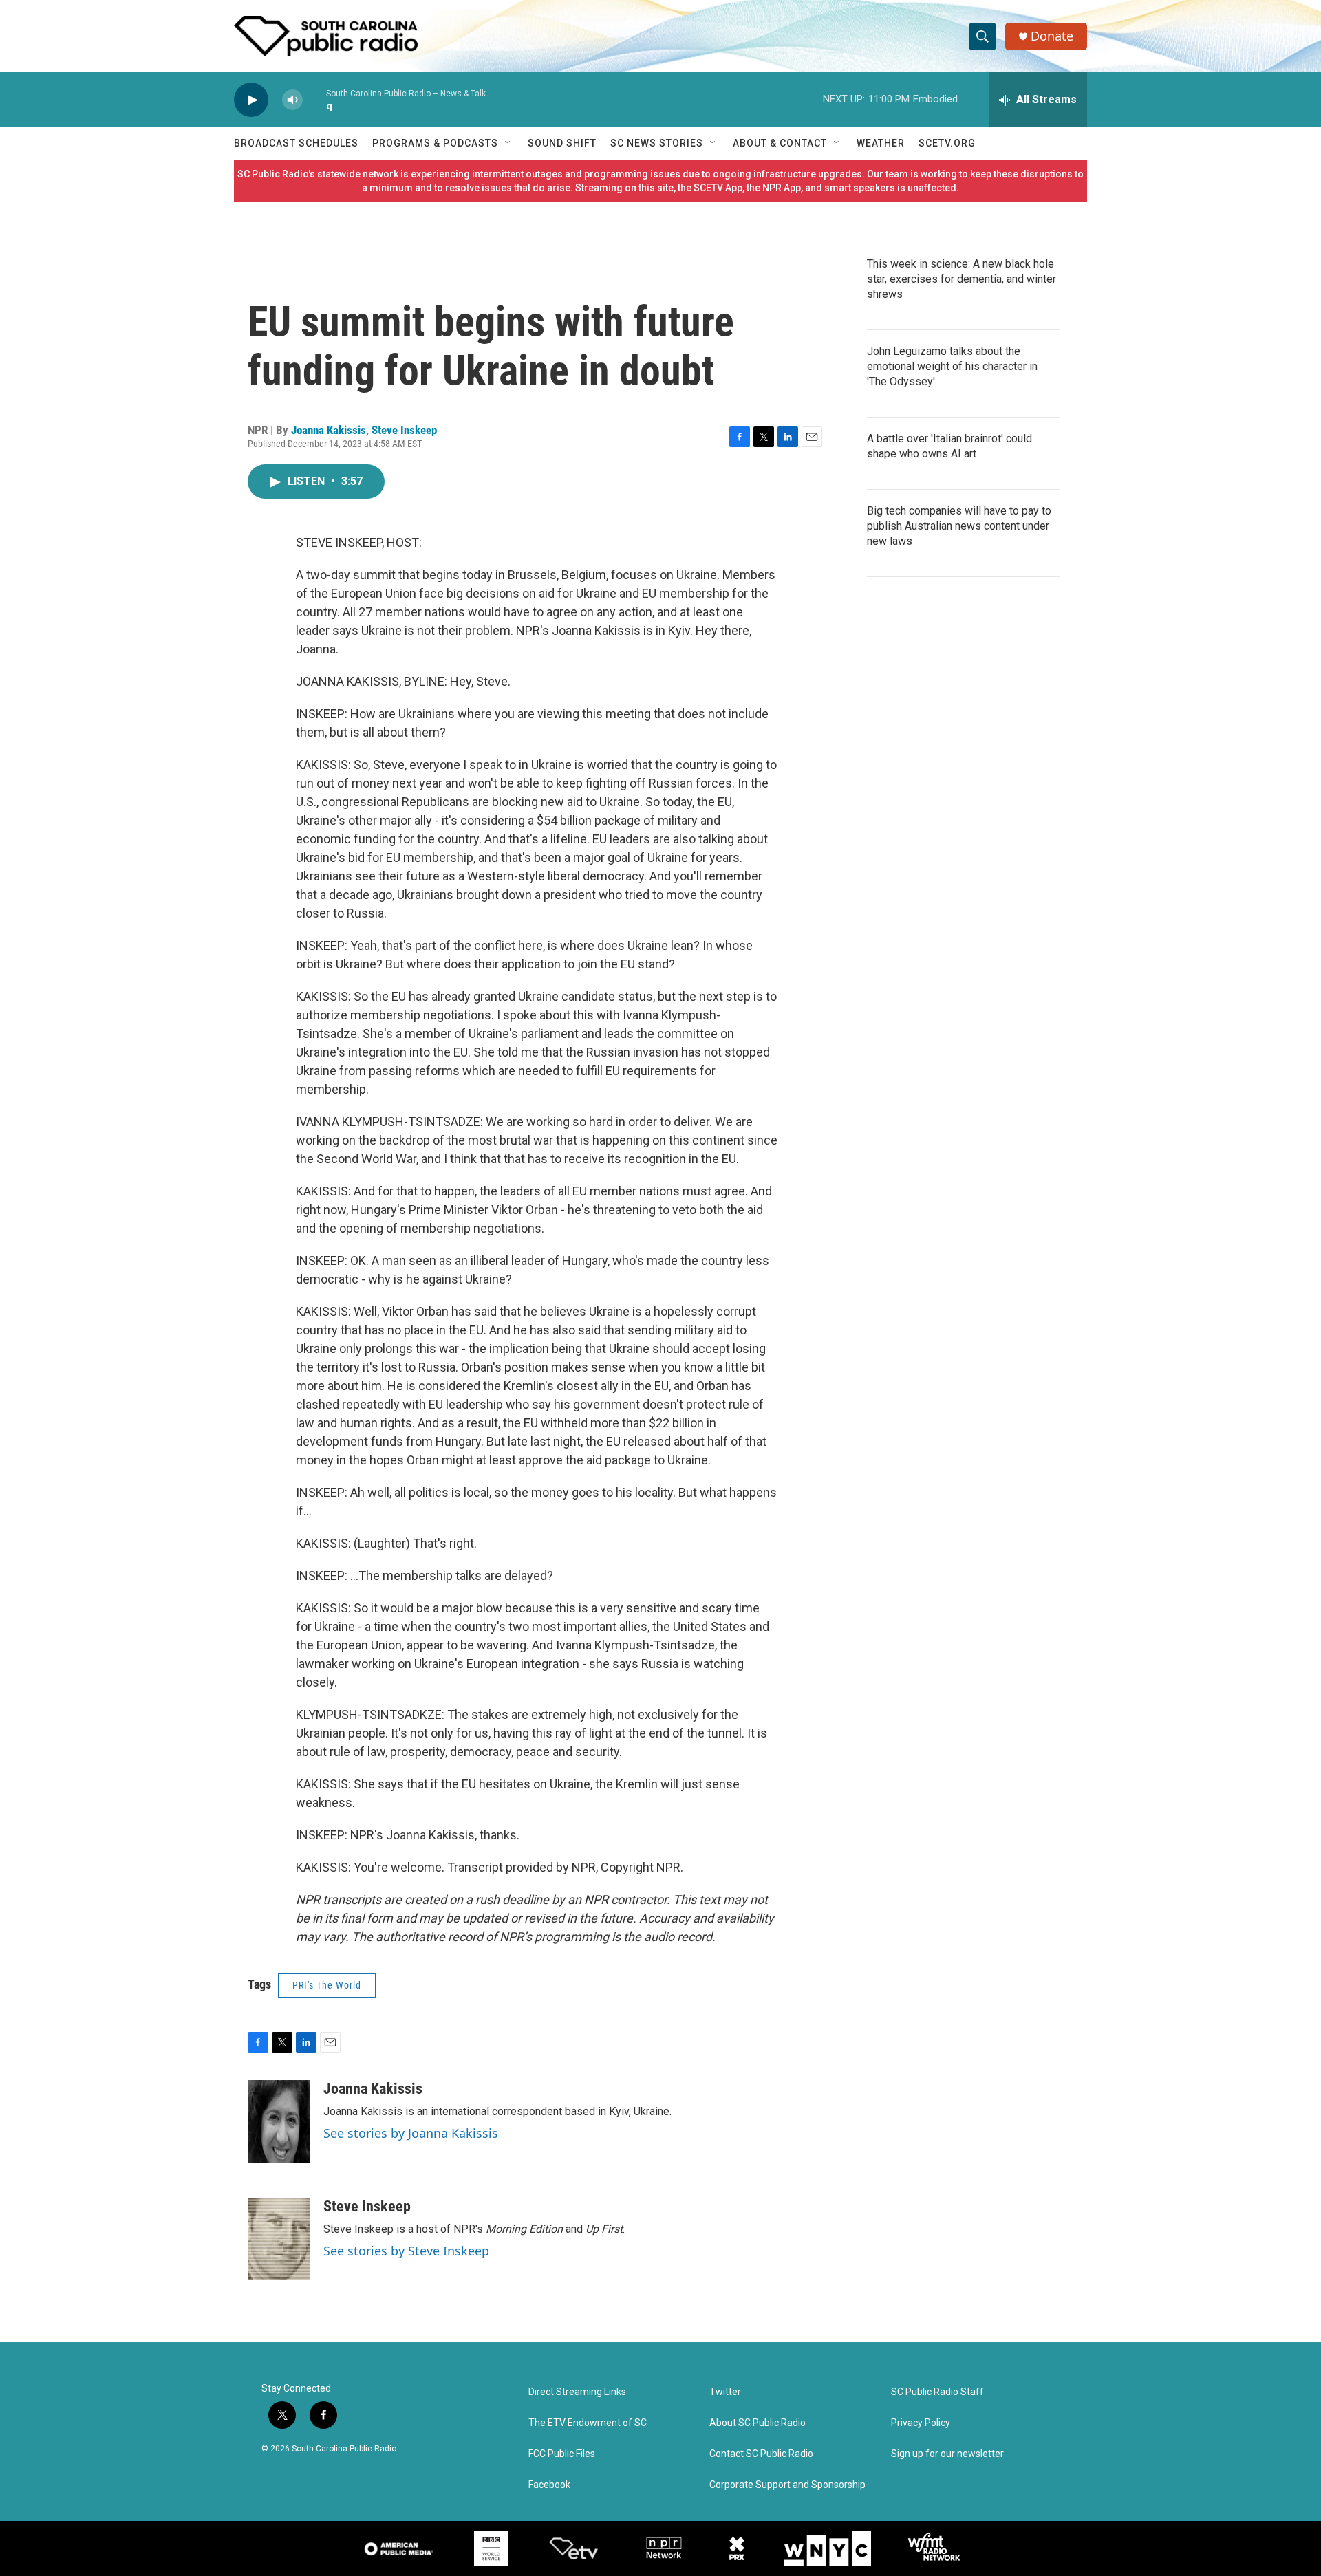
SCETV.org (947, 143)
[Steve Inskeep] (279, 2239)
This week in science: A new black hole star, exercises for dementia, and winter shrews (962, 279)
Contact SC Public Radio (761, 2454)
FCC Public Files (562, 2454)
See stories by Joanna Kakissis (411, 2133)
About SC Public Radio (758, 2423)
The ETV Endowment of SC (588, 2423)
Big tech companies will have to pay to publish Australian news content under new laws (959, 526)
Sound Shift (562, 143)
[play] (251, 100)
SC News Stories (657, 143)
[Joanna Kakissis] (279, 2121)
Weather (881, 143)
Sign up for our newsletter (947, 2454)
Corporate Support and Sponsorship (787, 2485)
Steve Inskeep (404, 430)
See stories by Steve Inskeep (406, 2251)
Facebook (549, 2485)
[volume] (292, 100)
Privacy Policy (921, 2423)
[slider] (314, 99)
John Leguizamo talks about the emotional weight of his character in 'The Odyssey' (952, 366)
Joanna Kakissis (329, 430)
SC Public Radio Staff (937, 2392)
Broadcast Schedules (296, 143)
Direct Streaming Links (577, 2392)
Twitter (725, 2392)
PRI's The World (327, 1985)
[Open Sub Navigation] (508, 143)
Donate (1052, 36)
